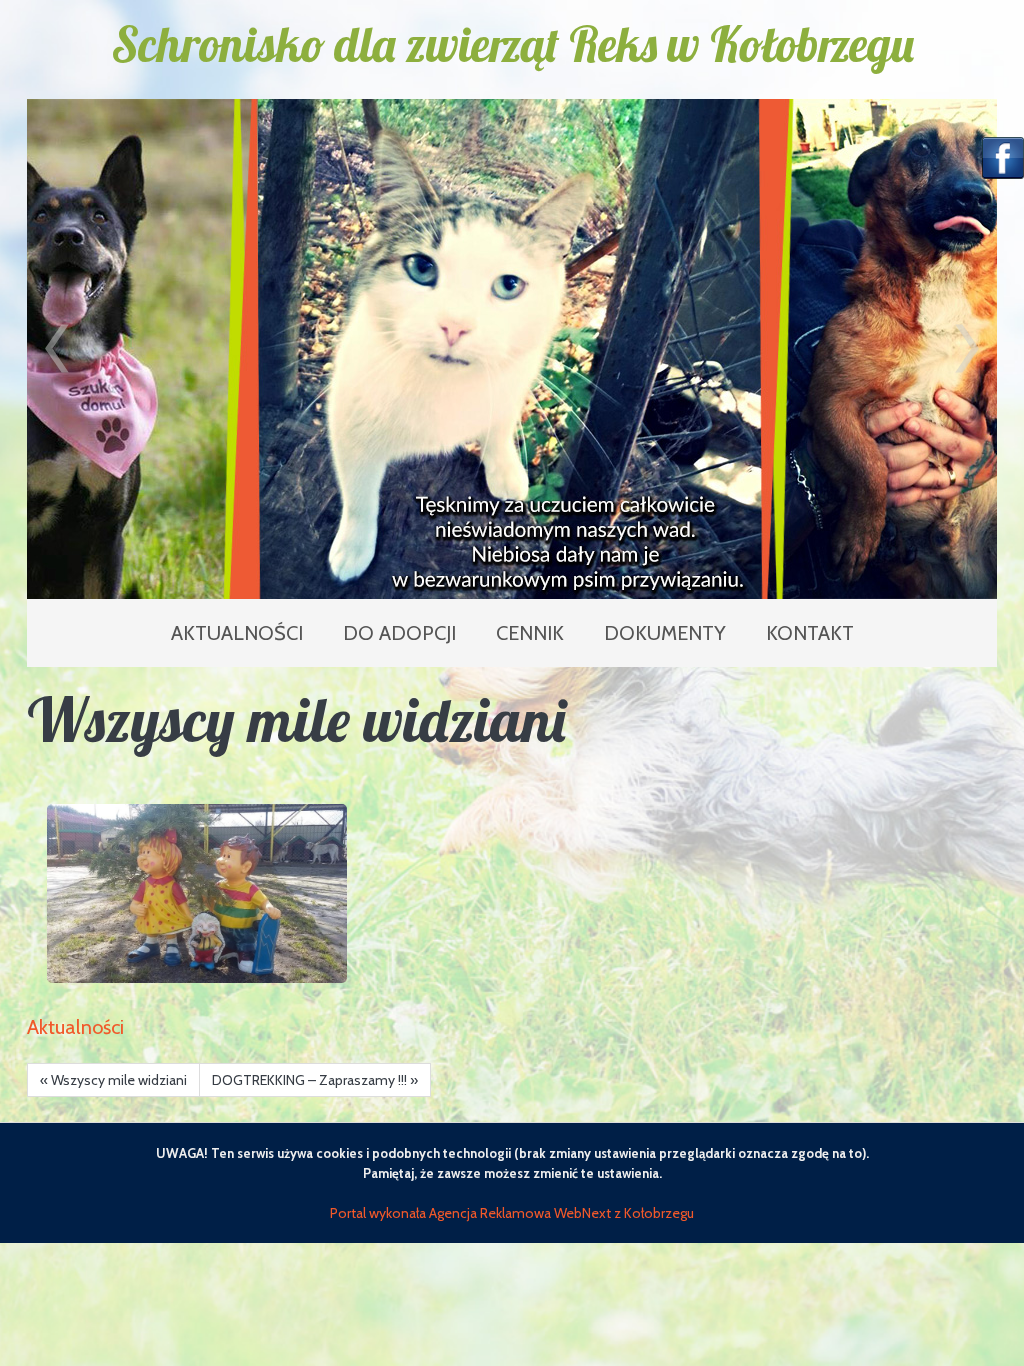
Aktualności (75, 1027)
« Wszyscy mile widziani (113, 1080)
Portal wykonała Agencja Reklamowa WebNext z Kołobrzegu (512, 1213)
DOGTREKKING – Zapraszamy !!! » (315, 1080)
